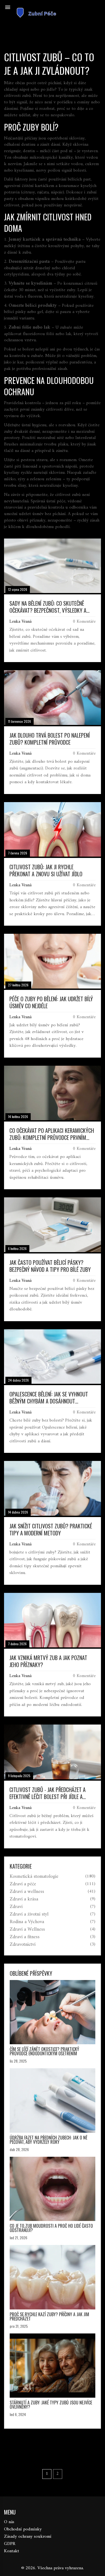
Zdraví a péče (23, 1884)
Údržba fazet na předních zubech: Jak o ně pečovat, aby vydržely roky (49, 2140)
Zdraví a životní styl (29, 1914)
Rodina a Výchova (27, 1922)
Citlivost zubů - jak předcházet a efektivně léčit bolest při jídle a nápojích (48, 1793)
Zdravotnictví (23, 1945)
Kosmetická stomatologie (34, 1877)
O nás (9, 2522)
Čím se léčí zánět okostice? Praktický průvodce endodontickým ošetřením (44, 2051)
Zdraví (16, 1907)
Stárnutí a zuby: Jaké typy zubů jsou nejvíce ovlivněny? (51, 2405)
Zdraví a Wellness (27, 1930)
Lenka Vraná (20, 622)
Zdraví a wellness (27, 1892)
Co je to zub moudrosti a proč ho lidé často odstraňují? (51, 2228)
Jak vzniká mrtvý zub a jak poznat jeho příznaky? (48, 1661)
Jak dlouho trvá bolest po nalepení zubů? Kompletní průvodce (50, 739)
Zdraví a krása (24, 1899)
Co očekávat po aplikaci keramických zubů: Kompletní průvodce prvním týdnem (52, 1134)
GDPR (10, 2544)
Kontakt (12, 2551)
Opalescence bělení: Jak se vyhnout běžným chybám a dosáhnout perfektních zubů (49, 1398)
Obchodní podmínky (23, 2529)
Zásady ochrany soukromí (28, 2537)
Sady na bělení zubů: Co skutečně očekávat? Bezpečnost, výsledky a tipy (48, 607)
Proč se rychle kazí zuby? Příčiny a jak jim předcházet (49, 2316)
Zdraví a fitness (25, 1937)
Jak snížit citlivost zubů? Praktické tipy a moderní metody (51, 1529)
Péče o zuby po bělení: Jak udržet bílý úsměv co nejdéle (51, 1002)
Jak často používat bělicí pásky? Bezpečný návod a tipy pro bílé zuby (50, 1266)
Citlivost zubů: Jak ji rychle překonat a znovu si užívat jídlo (46, 870)
